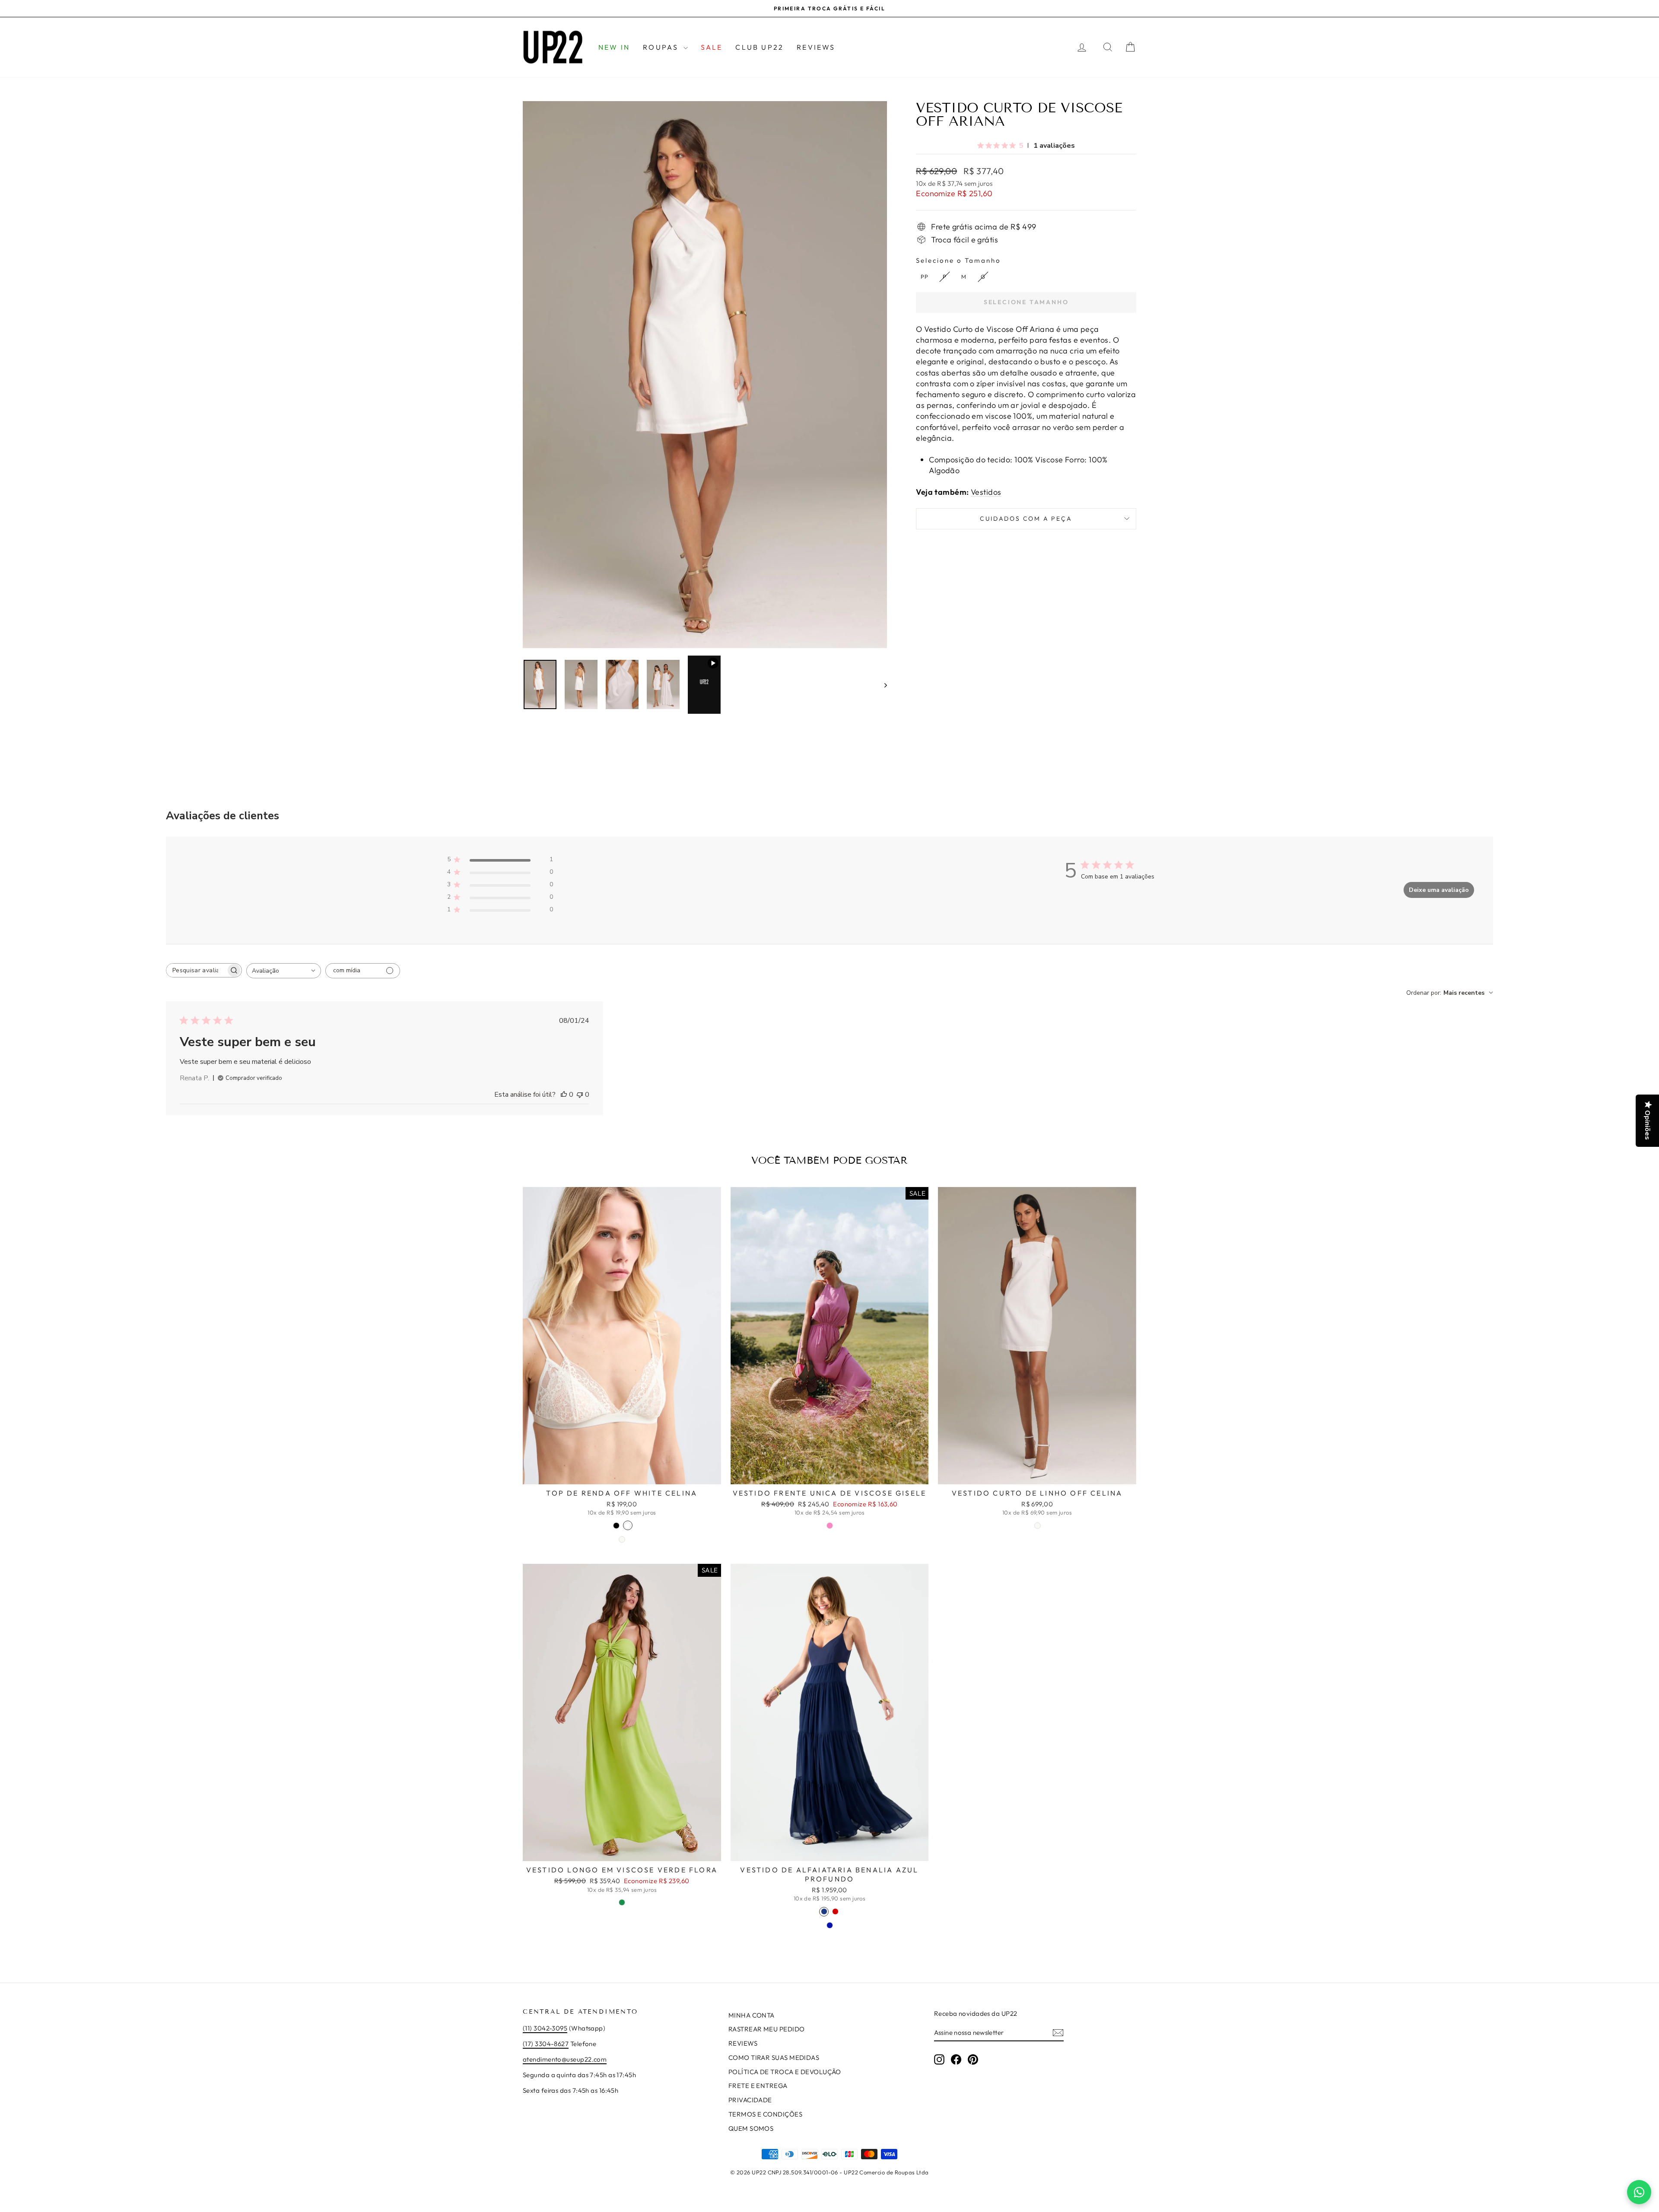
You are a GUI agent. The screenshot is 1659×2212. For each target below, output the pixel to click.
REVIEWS (816, 47)
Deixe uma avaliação (1439, 890)
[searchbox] (196, 970)
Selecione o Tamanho (958, 260)
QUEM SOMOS (751, 2128)
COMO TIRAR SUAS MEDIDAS (774, 2058)
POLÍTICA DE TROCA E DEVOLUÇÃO (785, 2072)
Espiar (622, 1475)
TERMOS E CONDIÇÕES (765, 2114)
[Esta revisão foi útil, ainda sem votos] (564, 1095)
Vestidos (986, 492)
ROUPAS (662, 47)
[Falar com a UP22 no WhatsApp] (1639, 2192)
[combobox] (284, 971)
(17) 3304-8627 (546, 2044)
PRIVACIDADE (750, 2100)
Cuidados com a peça (1026, 519)
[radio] (924, 277)
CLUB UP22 (760, 47)
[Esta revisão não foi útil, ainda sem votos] (580, 1095)
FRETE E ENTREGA (758, 2086)
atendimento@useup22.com (565, 2059)
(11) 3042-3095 (545, 2028)
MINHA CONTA (752, 2015)
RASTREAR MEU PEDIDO (767, 2029)
